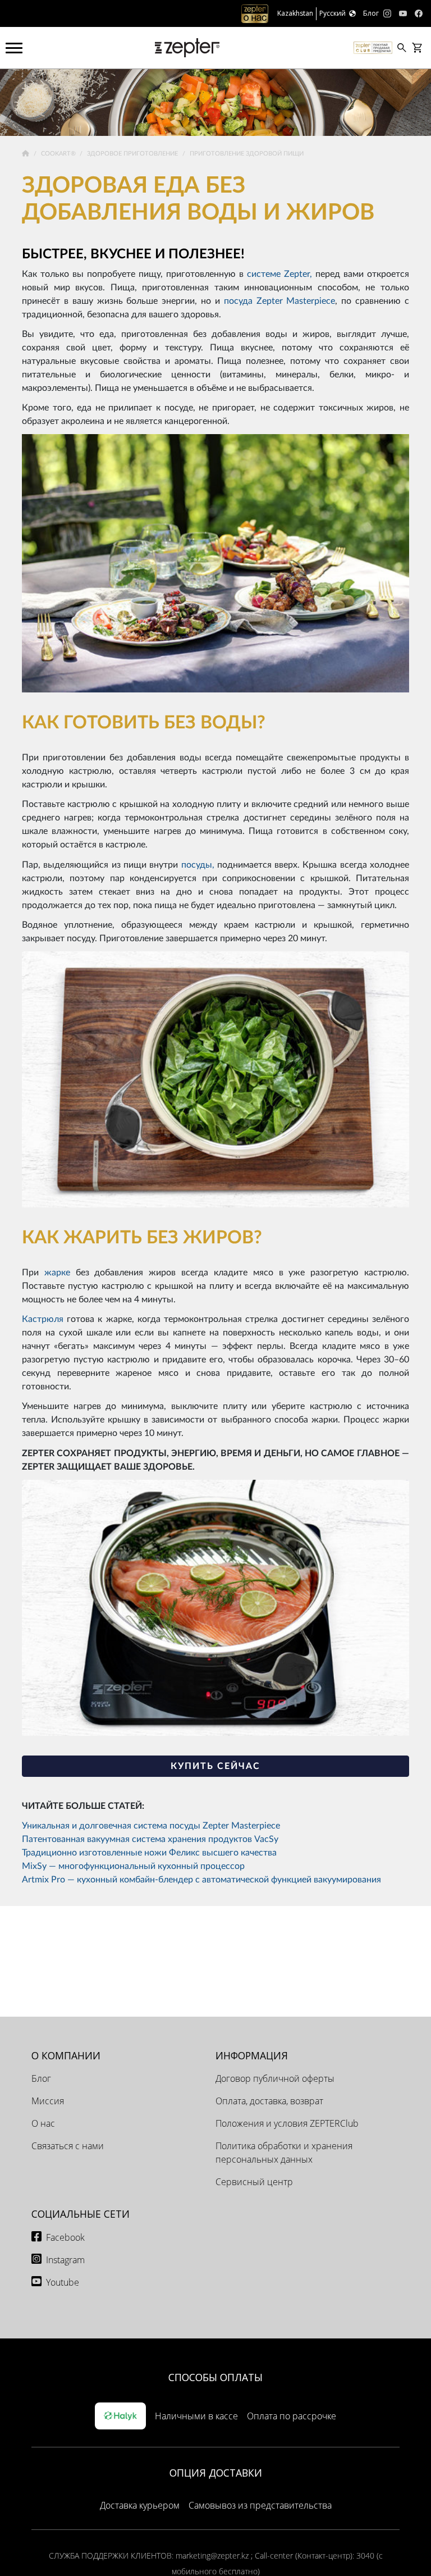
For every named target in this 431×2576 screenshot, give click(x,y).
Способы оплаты (215, 2377)
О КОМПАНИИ (66, 2055)
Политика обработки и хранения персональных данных (284, 2153)
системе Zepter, (279, 274)
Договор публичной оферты (275, 2078)
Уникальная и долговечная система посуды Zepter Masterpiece (151, 1826)
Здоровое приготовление (133, 154)
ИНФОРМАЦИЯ (252, 2055)
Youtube (63, 2282)
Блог (41, 2078)
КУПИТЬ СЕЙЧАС (215, 1766)
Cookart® (59, 154)
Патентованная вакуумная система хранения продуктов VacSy (150, 1839)
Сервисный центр (254, 2182)
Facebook (65, 2237)
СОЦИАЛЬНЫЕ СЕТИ (81, 2214)
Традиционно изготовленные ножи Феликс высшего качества (149, 1853)
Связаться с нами (68, 2146)
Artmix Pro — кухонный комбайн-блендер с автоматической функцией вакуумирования (201, 1880)
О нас (43, 2123)
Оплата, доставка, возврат (269, 2101)
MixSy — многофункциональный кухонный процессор (133, 1866)
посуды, (198, 865)
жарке (57, 1273)
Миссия (48, 2101)
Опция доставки (216, 2473)
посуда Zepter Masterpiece (280, 301)
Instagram (65, 2260)
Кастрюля (43, 1319)
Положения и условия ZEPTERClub (287, 2123)
